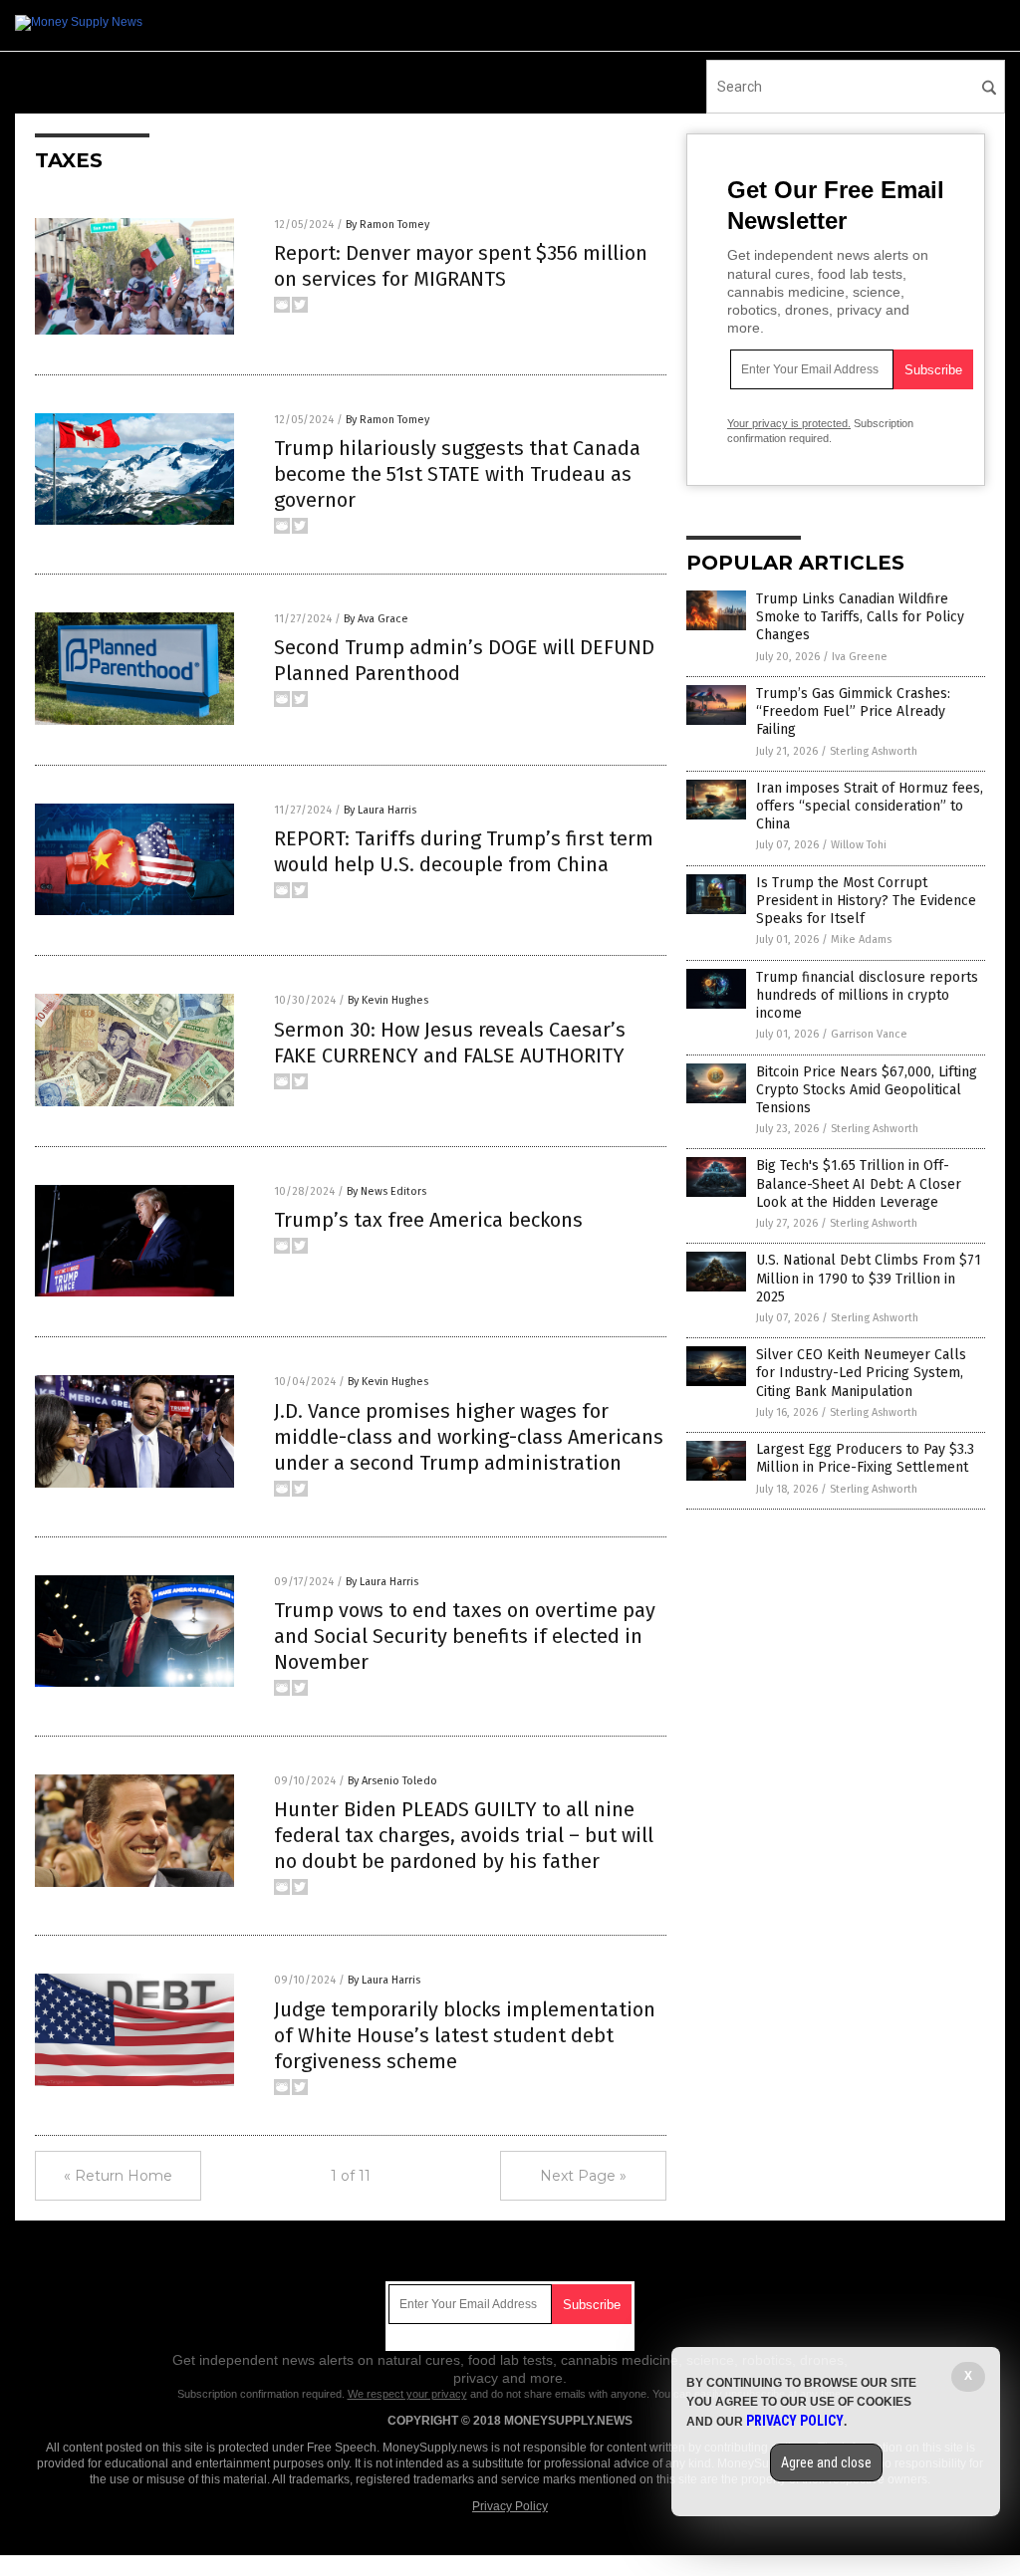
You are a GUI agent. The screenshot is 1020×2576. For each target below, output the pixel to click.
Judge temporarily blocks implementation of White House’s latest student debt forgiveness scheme (465, 2035)
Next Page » (583, 2176)
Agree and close (826, 2462)
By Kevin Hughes (388, 1000)
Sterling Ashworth (874, 751)
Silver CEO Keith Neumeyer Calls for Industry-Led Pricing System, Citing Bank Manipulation (861, 1373)
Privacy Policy (510, 2506)
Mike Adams (861, 939)
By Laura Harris (380, 810)
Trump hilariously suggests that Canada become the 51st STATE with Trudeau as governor (457, 474)
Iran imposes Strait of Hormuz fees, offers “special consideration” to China (870, 806)
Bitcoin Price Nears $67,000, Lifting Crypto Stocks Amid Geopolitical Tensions (867, 1090)
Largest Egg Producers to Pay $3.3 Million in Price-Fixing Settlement (865, 1458)
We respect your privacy (407, 2394)
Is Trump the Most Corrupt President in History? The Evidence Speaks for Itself (866, 901)
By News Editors (386, 1191)
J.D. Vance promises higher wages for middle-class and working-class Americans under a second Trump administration (469, 1437)
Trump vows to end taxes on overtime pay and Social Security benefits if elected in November (465, 1636)
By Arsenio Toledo (392, 1781)
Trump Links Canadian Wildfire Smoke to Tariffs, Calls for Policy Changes (860, 617)
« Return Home (118, 2176)
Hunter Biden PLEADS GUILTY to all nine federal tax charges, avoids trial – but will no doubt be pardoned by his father (464, 1835)
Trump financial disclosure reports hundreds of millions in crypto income (867, 995)
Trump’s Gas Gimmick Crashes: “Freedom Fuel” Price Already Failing (853, 711)
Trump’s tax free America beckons (428, 1220)
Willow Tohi (859, 845)
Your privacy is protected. (789, 423)
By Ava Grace (376, 619)
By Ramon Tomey (387, 225)
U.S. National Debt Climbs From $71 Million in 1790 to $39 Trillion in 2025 (869, 1278)
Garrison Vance (869, 1034)
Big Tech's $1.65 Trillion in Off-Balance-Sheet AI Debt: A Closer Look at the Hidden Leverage (859, 1183)
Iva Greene (860, 657)
